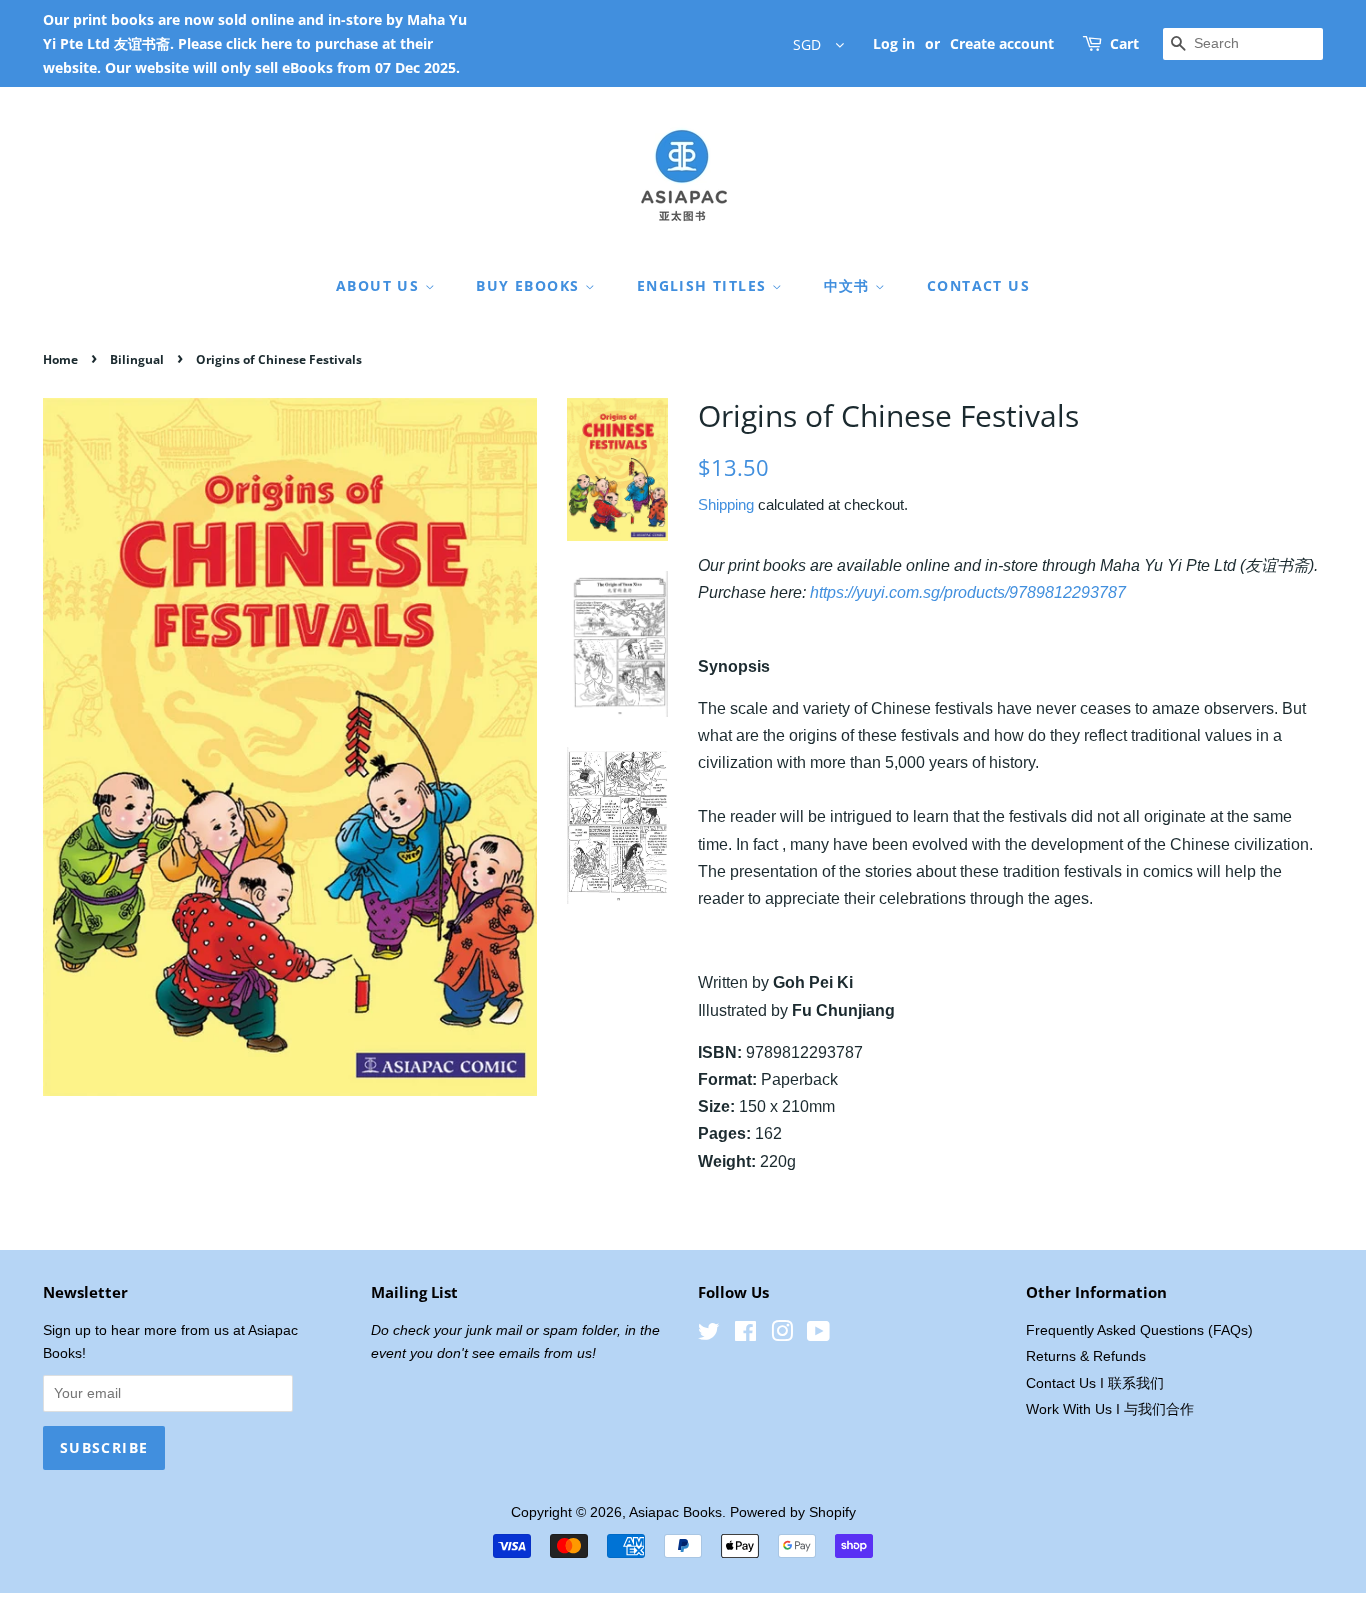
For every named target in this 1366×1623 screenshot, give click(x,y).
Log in (894, 43)
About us (380, 285)
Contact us (978, 285)
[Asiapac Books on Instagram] (782, 1335)
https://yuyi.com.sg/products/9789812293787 (968, 592)
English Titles (704, 285)
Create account (1002, 43)
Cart (1124, 43)
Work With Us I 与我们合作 (1110, 1409)
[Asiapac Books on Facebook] (745, 1335)
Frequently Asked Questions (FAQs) (1139, 1330)
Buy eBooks (530, 285)
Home (60, 359)
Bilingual (137, 359)
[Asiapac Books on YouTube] (818, 1335)
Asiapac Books (675, 1512)
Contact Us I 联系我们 (1095, 1383)
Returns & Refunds (1086, 1356)
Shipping (726, 504)
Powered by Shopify (793, 1512)
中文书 (850, 285)
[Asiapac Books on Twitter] (709, 1335)
